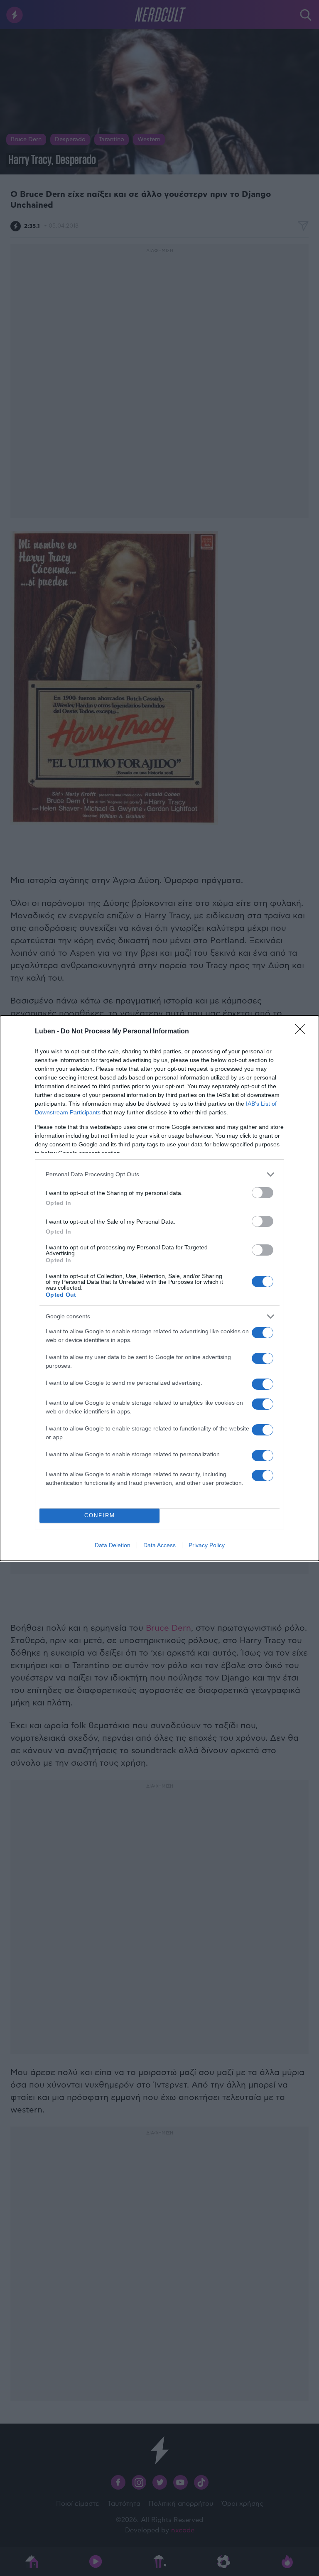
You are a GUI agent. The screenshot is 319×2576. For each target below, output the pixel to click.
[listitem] (159, 1174)
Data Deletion (113, 1545)
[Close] (303, 1032)
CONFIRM (100, 1515)
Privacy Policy (207, 1545)
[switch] (263, 1193)
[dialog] (159, 1288)
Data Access (159, 1545)
